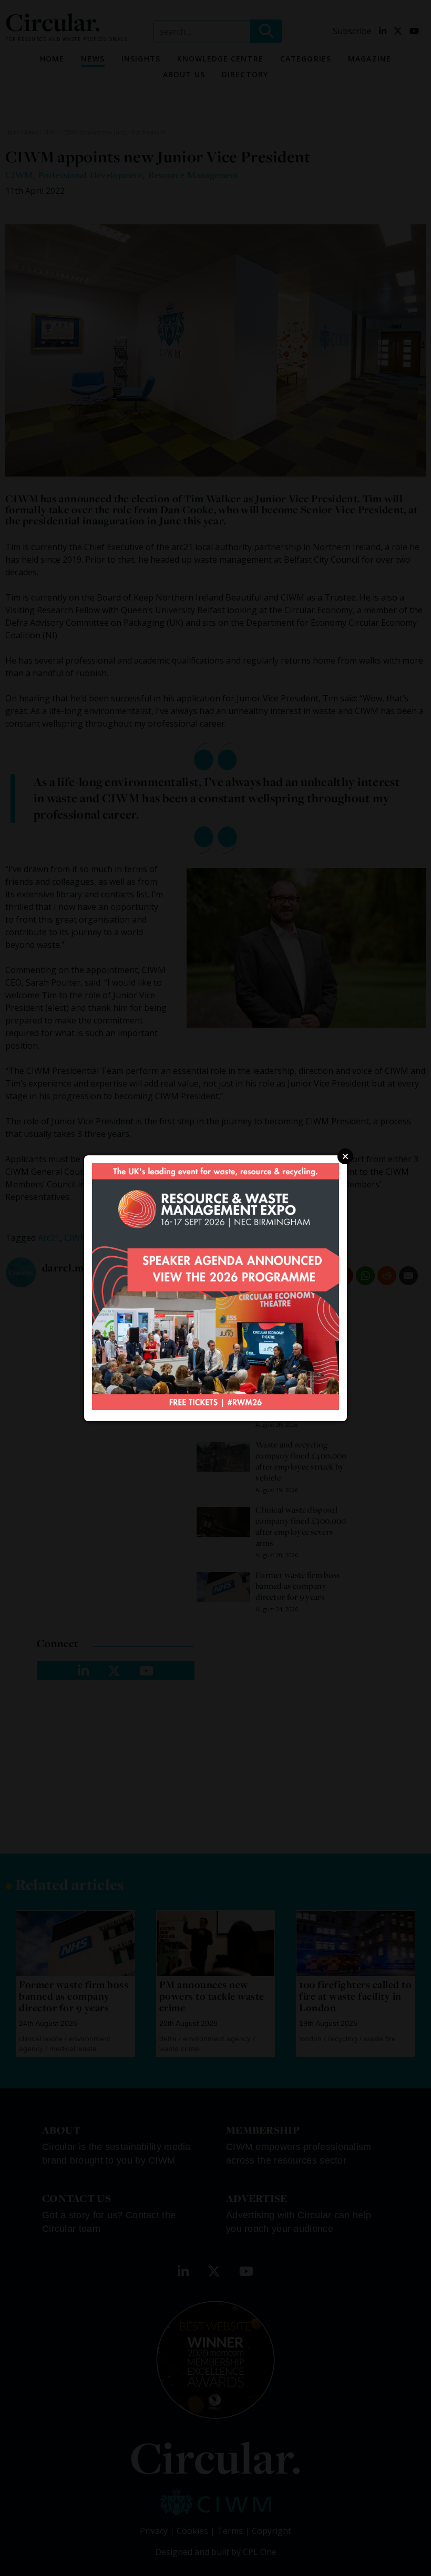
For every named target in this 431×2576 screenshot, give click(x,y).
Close (345, 1156)
